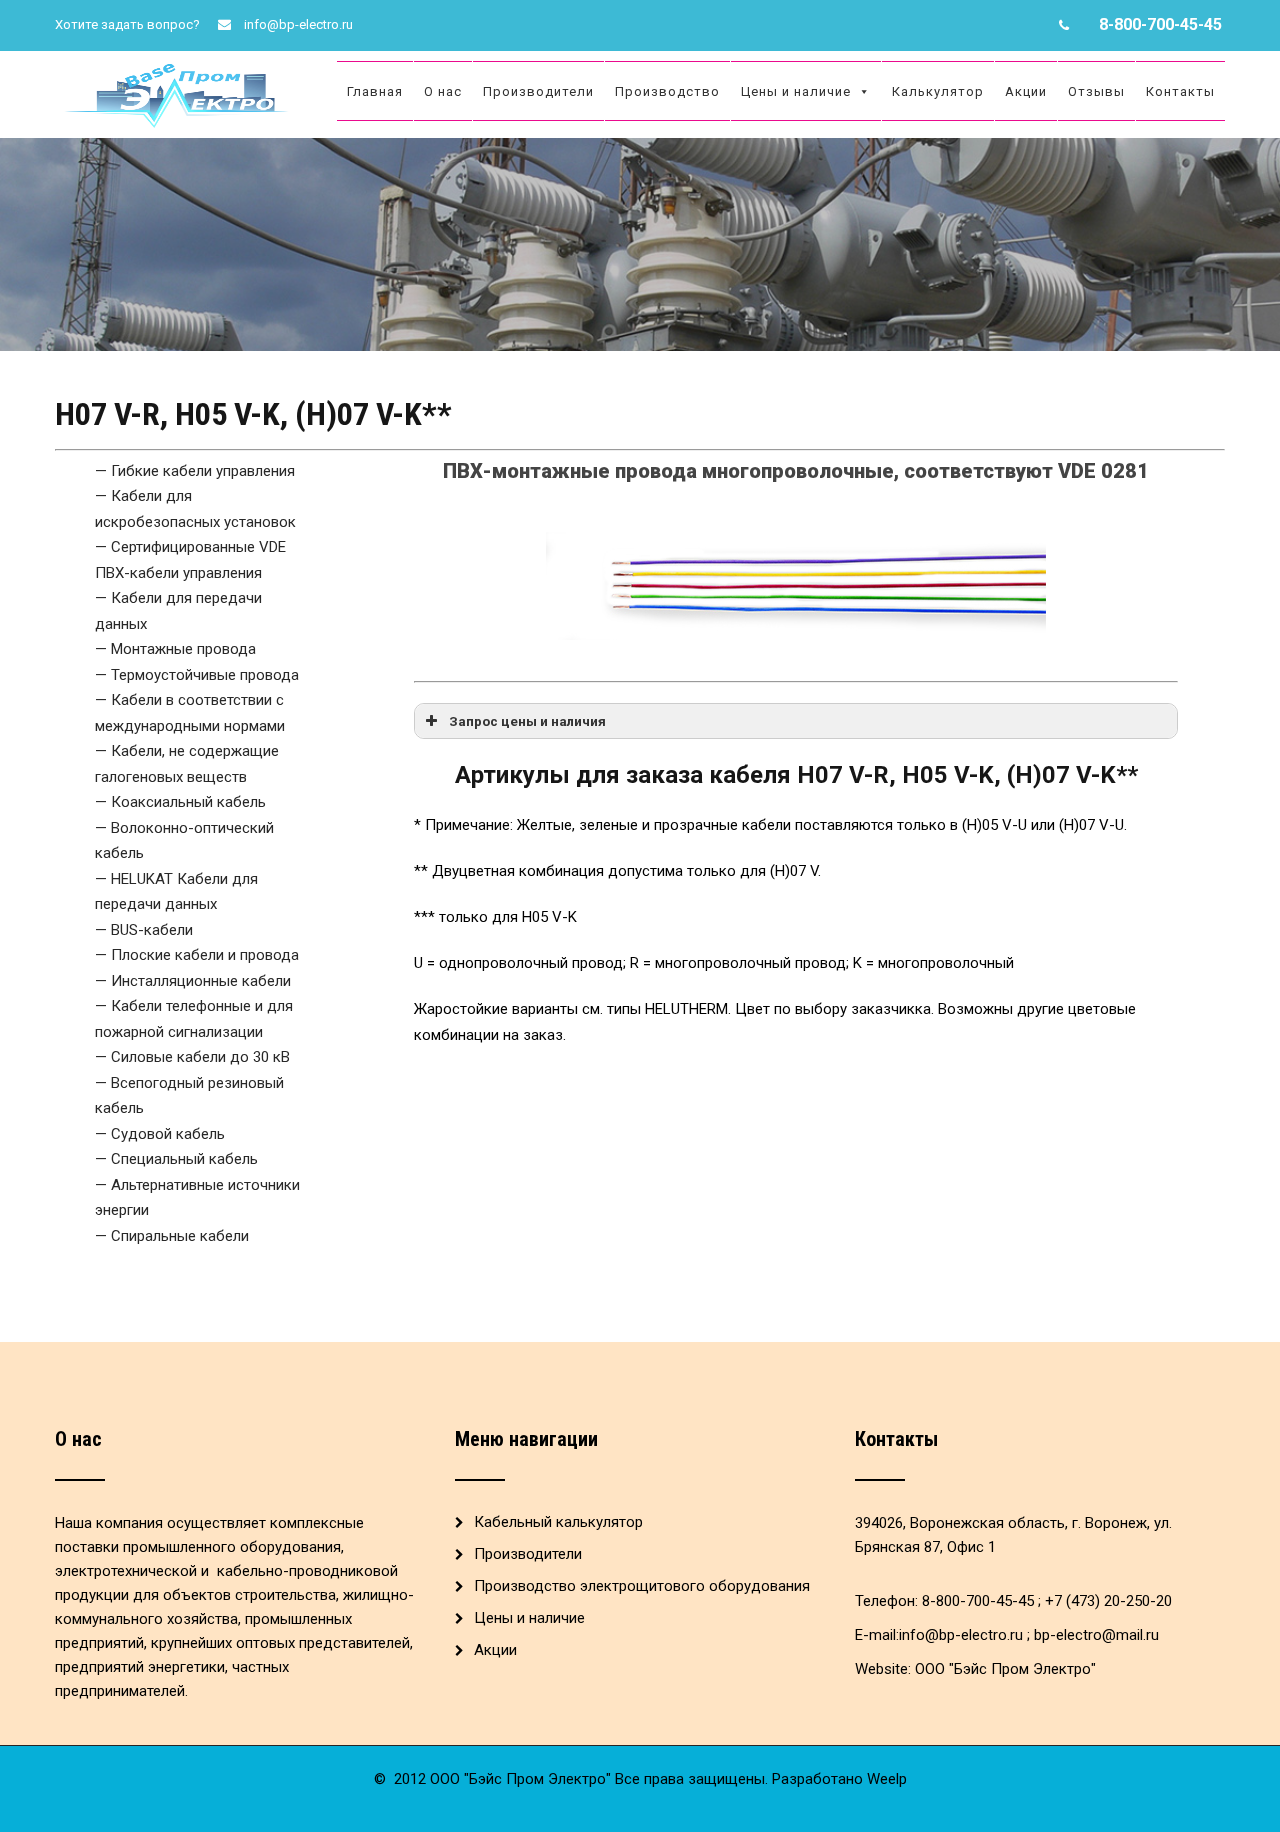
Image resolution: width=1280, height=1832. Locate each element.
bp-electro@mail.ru (1096, 1635)
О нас (443, 91)
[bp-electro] (180, 60)
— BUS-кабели (144, 930)
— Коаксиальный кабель (180, 802)
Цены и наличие (796, 91)
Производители (538, 91)
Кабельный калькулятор (558, 1522)
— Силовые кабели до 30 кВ (192, 1057)
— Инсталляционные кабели (193, 981)
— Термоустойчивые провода (197, 675)
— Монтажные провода (175, 649)
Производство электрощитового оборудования (642, 1586)
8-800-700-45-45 (1160, 24)
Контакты (1180, 91)
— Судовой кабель (160, 1134)
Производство (667, 91)
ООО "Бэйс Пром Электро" (1005, 1669)
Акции (1026, 91)
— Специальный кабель (176, 1159)
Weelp (887, 1779)
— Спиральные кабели (172, 1236)
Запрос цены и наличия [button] (527, 721)
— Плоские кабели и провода (197, 955)
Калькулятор (938, 91)
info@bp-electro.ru (298, 24)
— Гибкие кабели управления (195, 471)
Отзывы (1096, 91)
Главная (375, 91)
